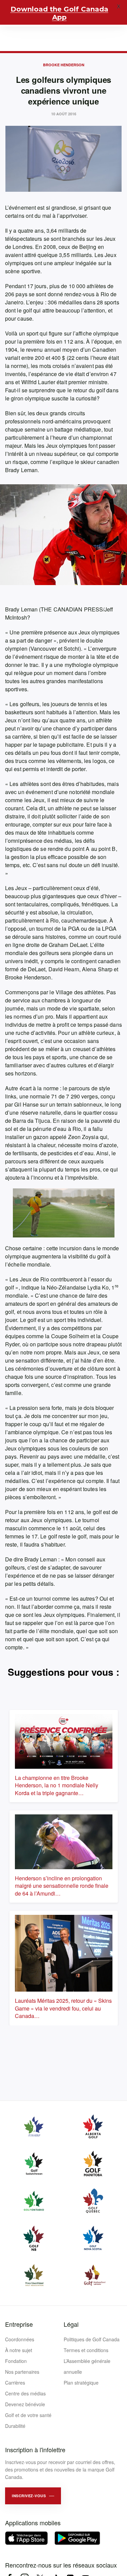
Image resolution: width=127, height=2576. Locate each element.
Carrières (15, 2383)
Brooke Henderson (64, 65)
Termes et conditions (86, 2350)
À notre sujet (19, 2350)
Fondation (16, 2361)
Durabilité (15, 2426)
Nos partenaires (22, 2372)
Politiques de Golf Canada (92, 2339)
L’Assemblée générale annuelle (87, 2366)
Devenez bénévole (25, 2404)
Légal (71, 2324)
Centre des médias (25, 2393)
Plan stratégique (81, 2383)
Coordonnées (20, 2339)
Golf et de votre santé (28, 2415)
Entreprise (19, 2324)
